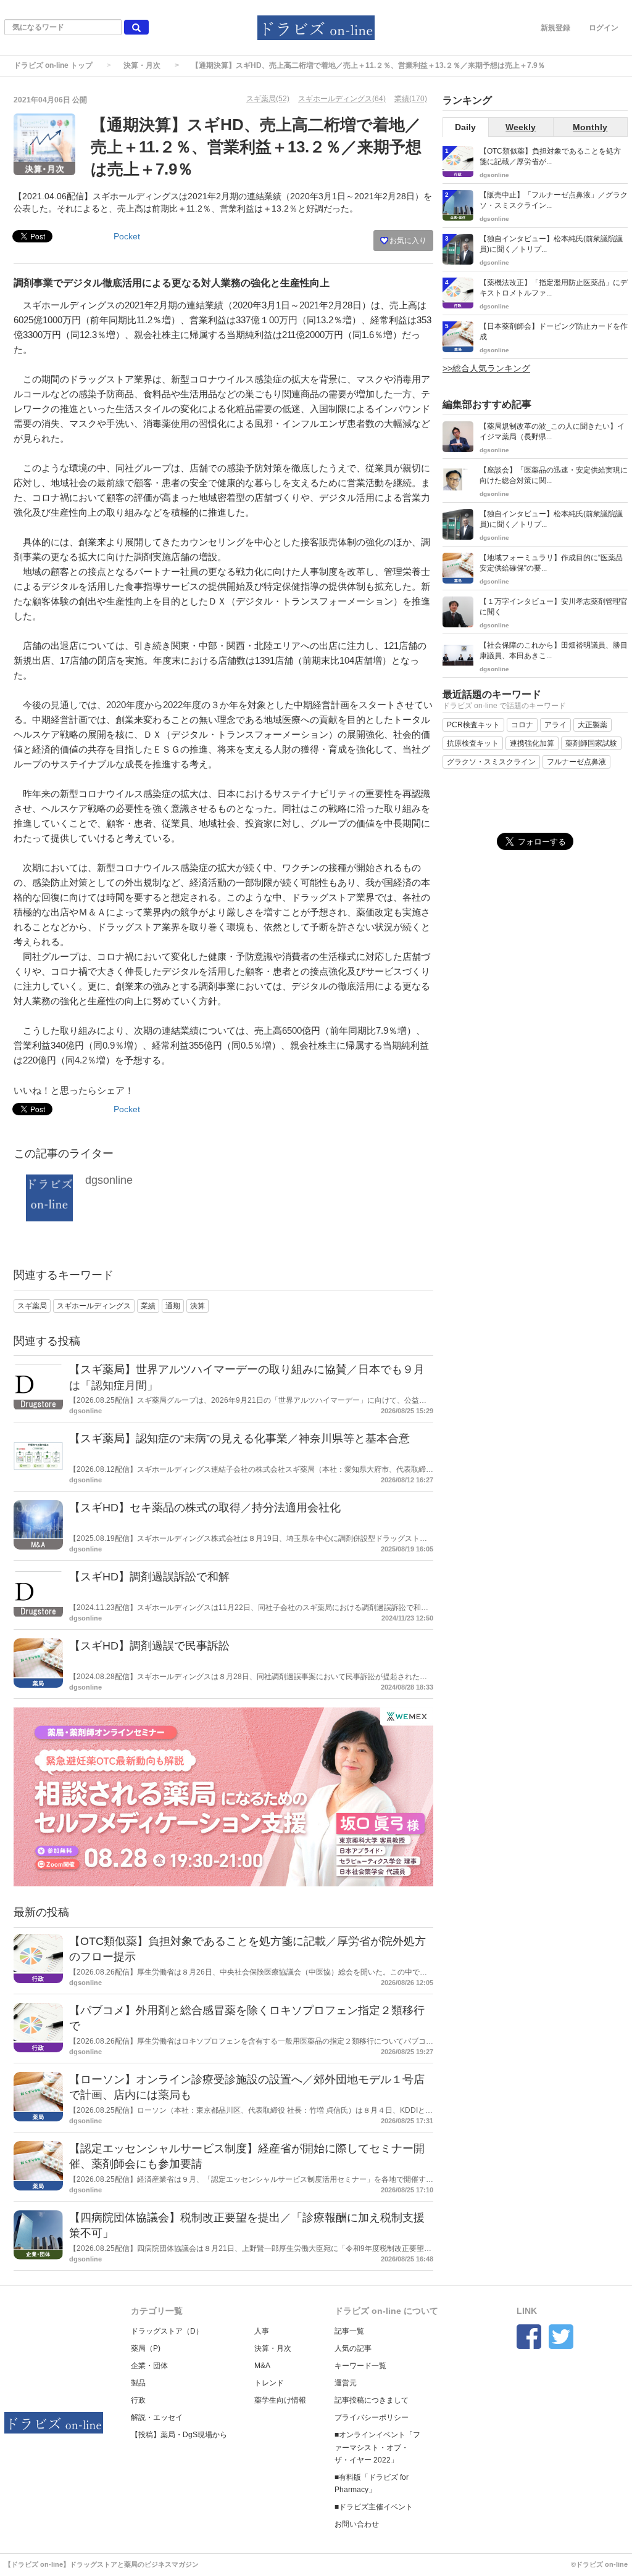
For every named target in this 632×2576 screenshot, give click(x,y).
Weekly (521, 127)
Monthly (590, 127)
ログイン (604, 28)
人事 (262, 2331)
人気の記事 (353, 2348)
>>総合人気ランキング (486, 368)
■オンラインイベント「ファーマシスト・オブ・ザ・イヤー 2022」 (377, 2447)
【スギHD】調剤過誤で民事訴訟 (149, 1646)
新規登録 (555, 28)
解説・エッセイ (157, 2417)
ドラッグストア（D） (167, 2331)
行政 (138, 2400)
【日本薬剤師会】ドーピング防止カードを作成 (554, 332)
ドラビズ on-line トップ (53, 65)
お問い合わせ (357, 2524)
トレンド (269, 2383)
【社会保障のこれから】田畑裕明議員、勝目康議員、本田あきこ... (554, 650)
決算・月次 (142, 65)
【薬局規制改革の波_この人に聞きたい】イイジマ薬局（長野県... (552, 431)
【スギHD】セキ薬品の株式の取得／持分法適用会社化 (205, 1508)
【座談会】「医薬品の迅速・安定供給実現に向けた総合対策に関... (554, 475)
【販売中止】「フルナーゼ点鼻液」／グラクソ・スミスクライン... (554, 200)
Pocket (127, 236)
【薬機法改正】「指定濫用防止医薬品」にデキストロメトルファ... (554, 288)
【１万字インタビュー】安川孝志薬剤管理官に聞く (554, 607)
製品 (138, 2383)
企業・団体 (149, 2366)
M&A (262, 2366)
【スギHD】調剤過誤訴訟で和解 (149, 1577)
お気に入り (407, 241)
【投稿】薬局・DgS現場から (179, 2435)
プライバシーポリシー (372, 2417)
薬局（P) (146, 2348)
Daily (465, 127)
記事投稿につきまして (372, 2400)
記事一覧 (349, 2331)
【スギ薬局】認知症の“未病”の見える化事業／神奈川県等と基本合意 (239, 1439)
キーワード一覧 (360, 2366)
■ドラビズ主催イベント (374, 2507)
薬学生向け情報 (280, 2400)
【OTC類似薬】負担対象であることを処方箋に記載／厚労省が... (550, 156)
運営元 (346, 2383)
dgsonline (109, 1180)
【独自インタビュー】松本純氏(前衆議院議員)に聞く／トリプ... (551, 244)
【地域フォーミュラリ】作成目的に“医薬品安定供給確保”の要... (551, 563)
